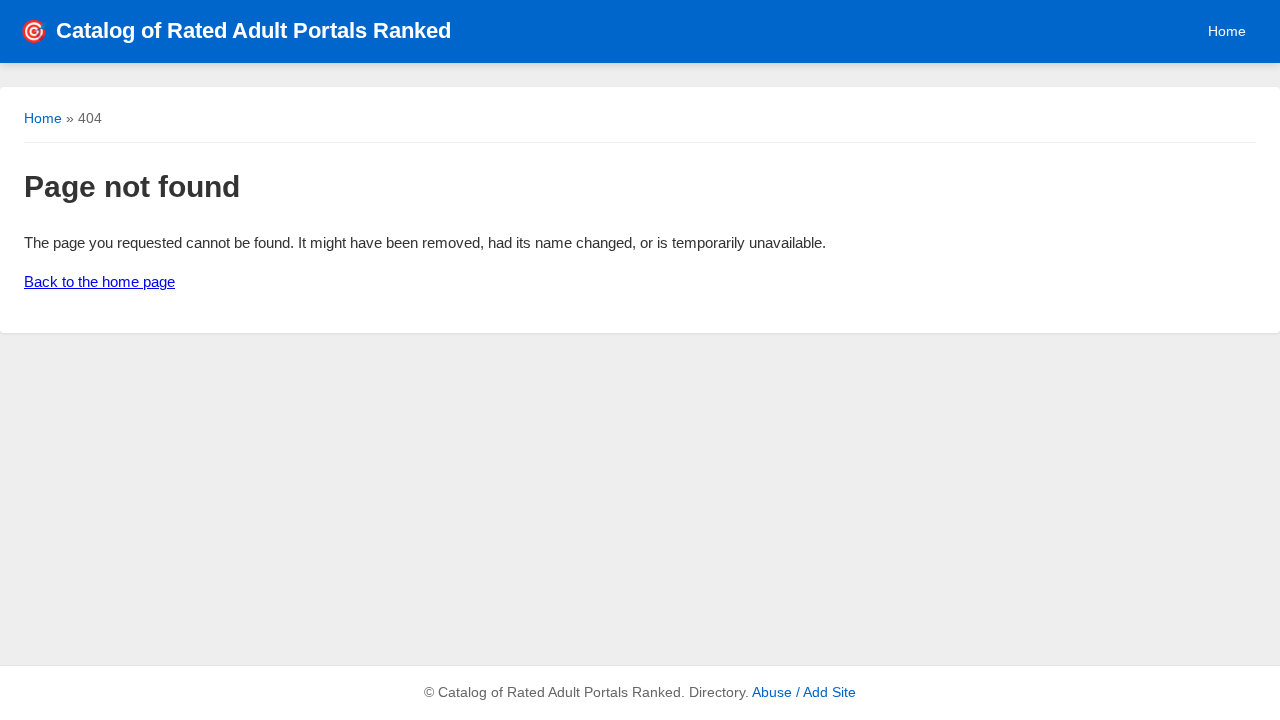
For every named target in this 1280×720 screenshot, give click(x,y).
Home (1227, 31)
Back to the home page (99, 281)
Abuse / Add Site (804, 692)
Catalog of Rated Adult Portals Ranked (235, 30)
